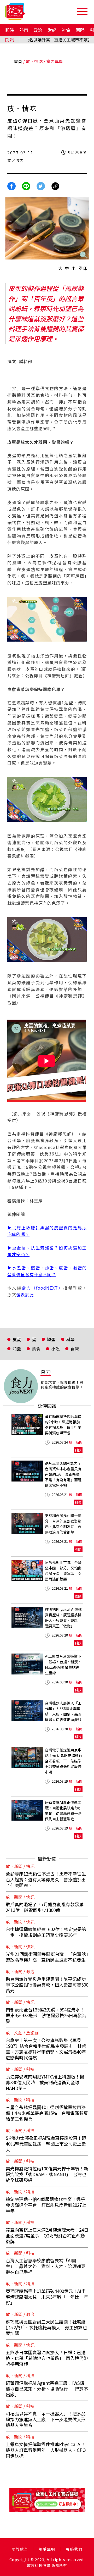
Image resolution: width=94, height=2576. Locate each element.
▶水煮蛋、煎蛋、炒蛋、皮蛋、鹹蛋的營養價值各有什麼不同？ (47, 1271)
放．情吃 (34, 61)
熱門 (24, 30)
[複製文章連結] (55, 186)
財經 (52, 30)
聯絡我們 (74, 2549)
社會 (66, 30)
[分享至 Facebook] (11, 186)
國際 (80, 30)
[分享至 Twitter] (41, 186)
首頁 (18, 61)
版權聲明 (47, 2549)
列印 (83, 268)
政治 (38, 30)
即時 (10, 30)
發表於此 (25, 1295)
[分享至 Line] (26, 186)
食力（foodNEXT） (42, 1288)
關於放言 (20, 2549)
